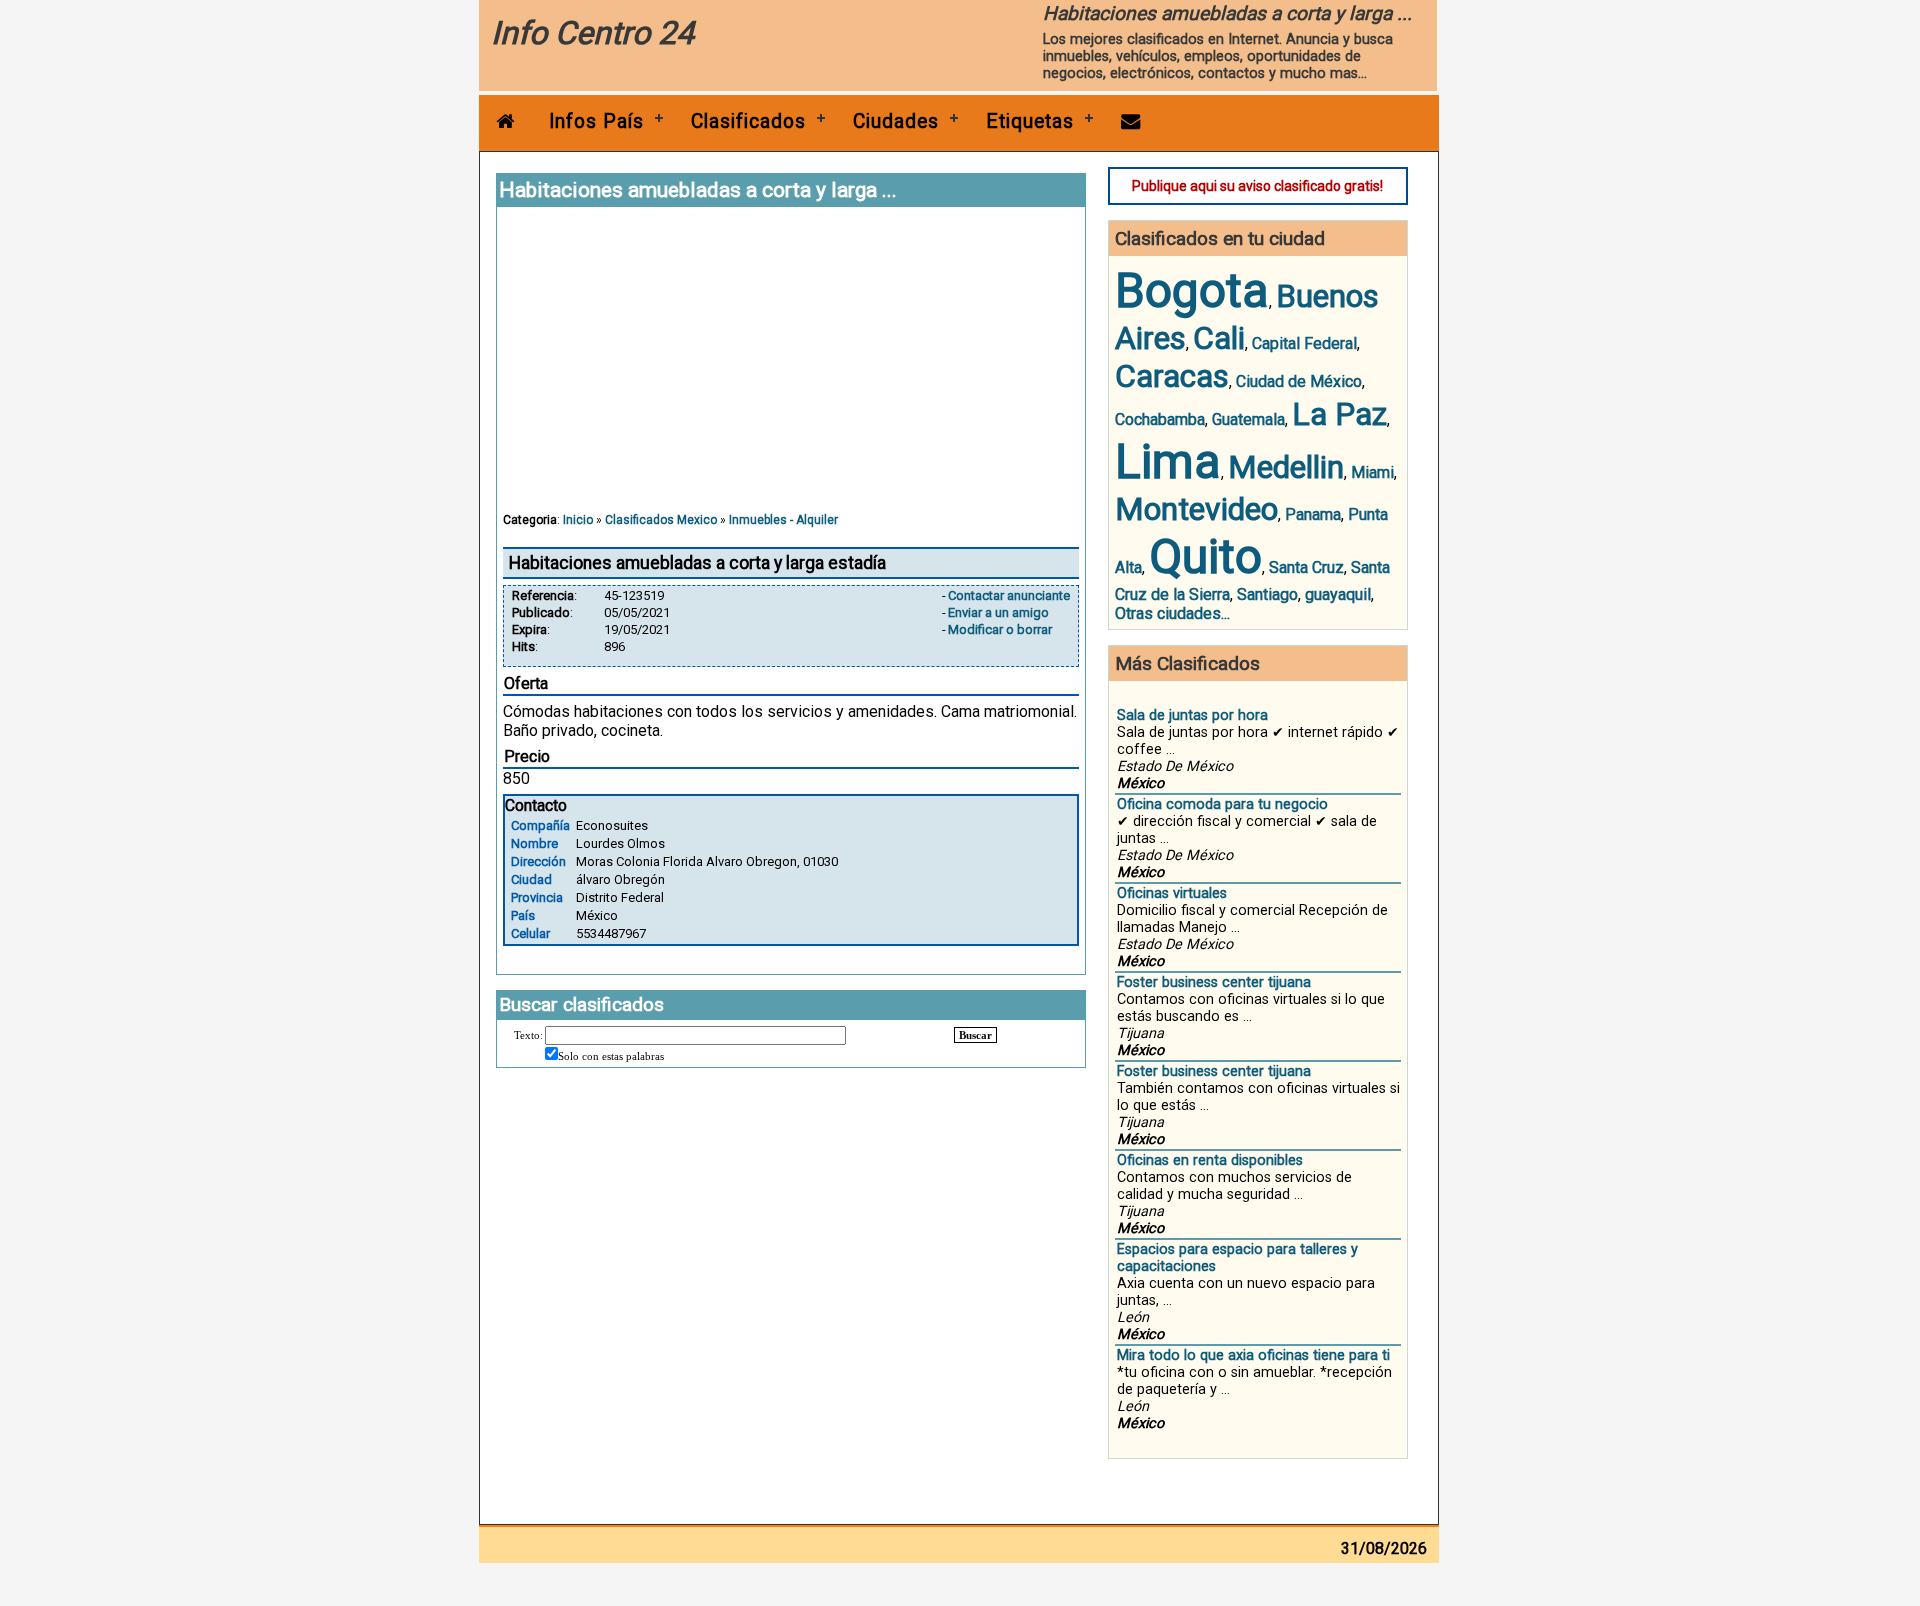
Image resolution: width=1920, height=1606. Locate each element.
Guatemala (1248, 419)
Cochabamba (1160, 419)
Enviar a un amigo (998, 612)
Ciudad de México (1299, 381)
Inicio (578, 520)
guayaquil (1338, 594)
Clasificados (748, 121)
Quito (1205, 556)
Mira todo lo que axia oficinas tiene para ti (1253, 1355)
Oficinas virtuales (1172, 893)
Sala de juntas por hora (1192, 715)
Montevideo (1196, 509)
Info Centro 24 (592, 33)
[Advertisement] (791, 369)
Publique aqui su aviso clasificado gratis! (1257, 186)
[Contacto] (1131, 121)
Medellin (1286, 467)
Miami (1372, 472)
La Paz (1339, 414)
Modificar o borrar (1000, 629)
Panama (1313, 514)
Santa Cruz (1306, 567)
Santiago (1267, 594)
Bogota (1192, 290)
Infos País (596, 121)
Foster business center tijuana (1214, 982)
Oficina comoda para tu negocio (1222, 804)
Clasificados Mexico (661, 520)
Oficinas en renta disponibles (1210, 1160)
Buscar (975, 1035)
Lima (1168, 461)
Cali (1219, 338)
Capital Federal (1304, 343)
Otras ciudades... (1172, 613)
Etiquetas (1030, 121)
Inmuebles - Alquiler (783, 520)
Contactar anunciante (1009, 595)
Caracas (1172, 376)
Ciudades (896, 121)
